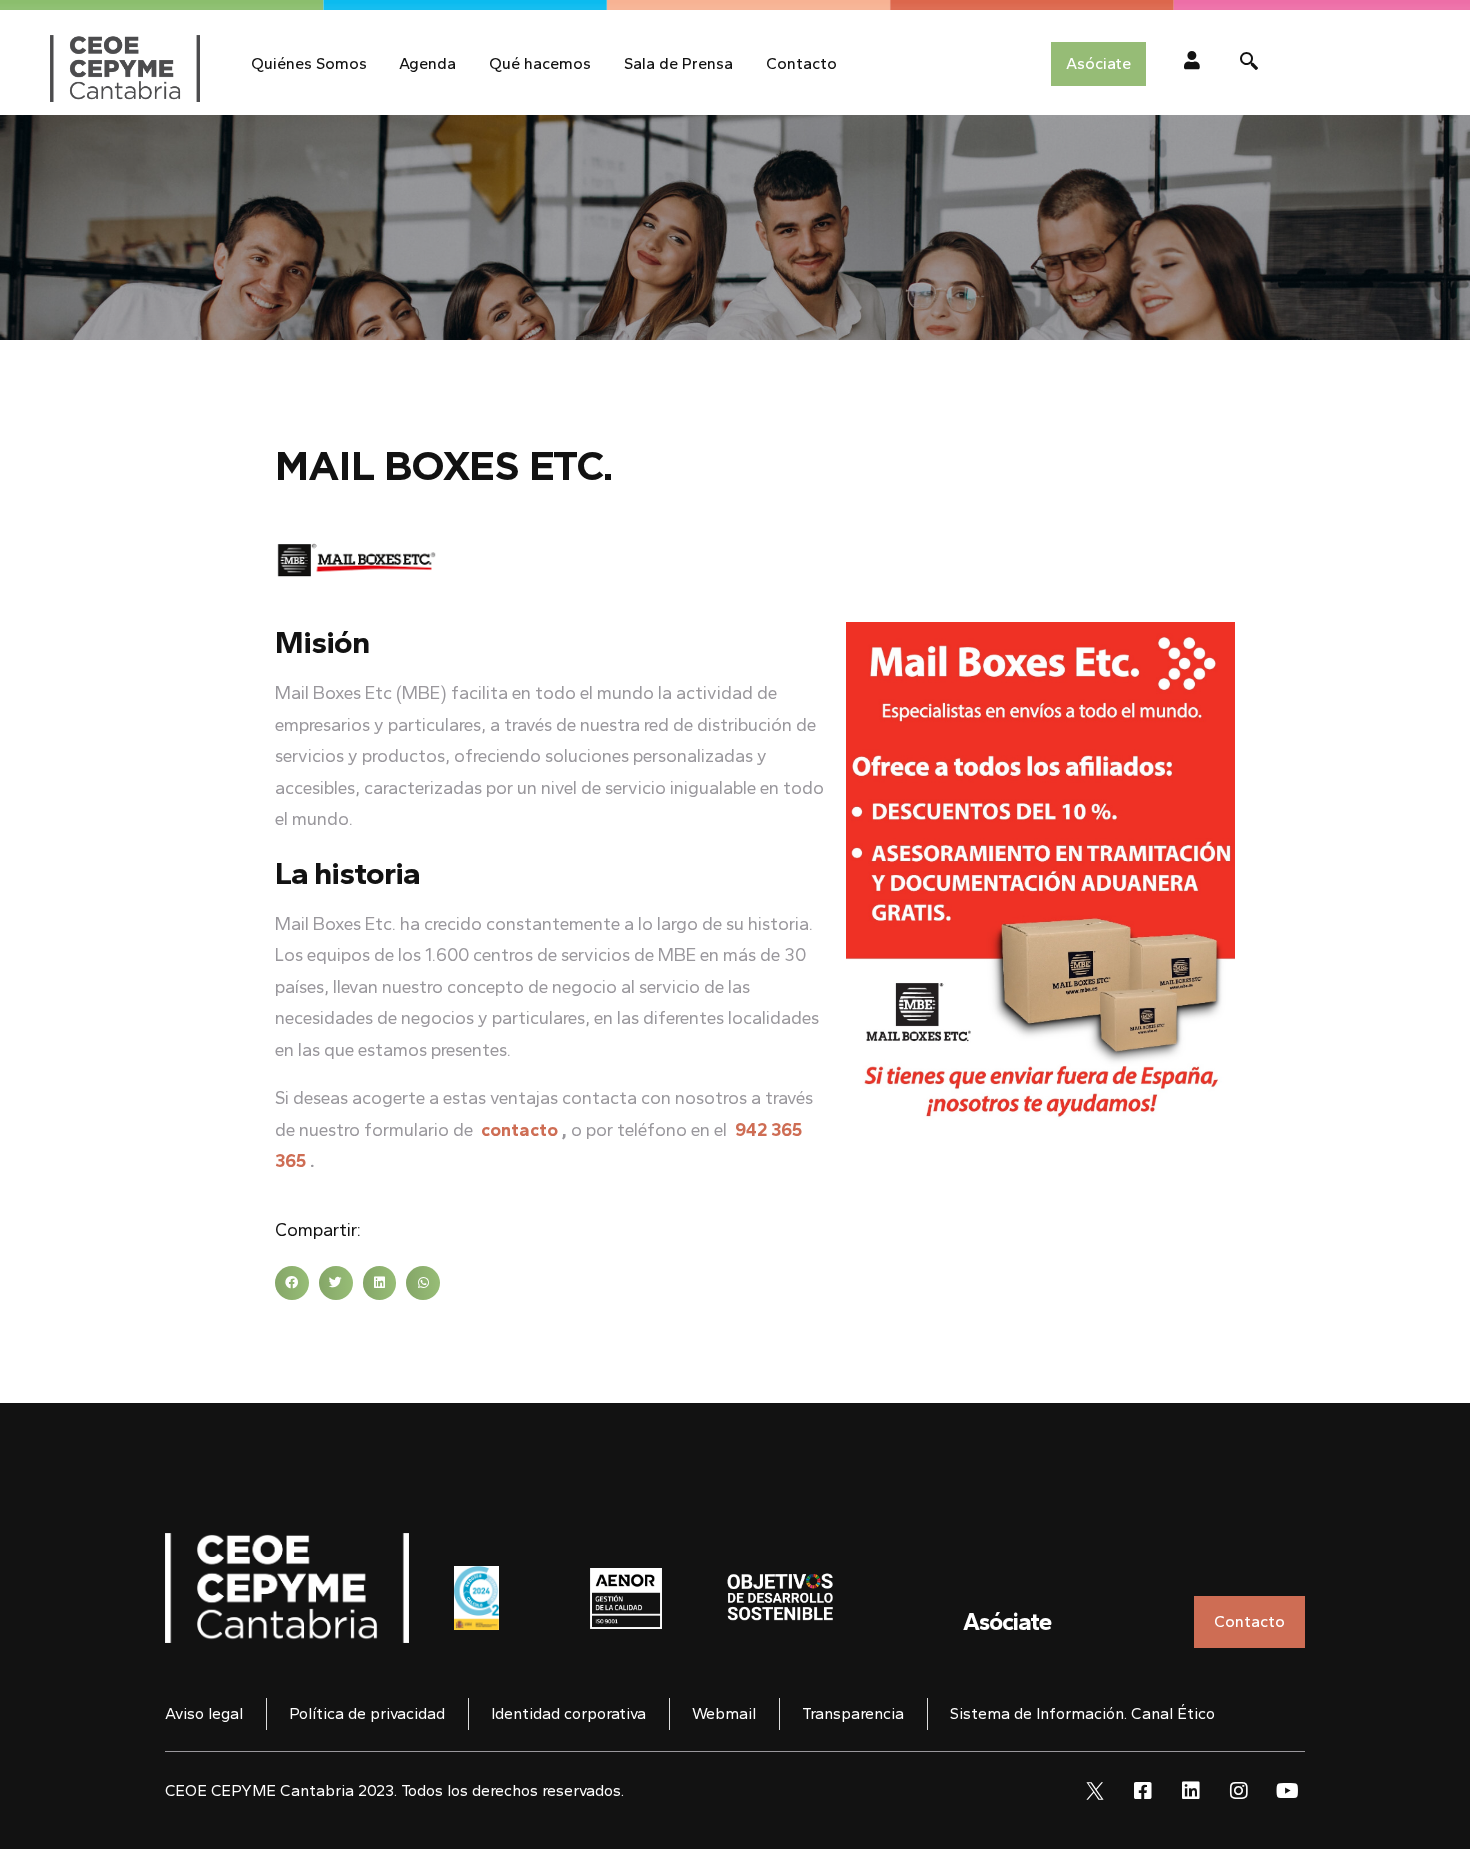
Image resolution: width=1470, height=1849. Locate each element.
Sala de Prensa (678, 63)
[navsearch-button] (1249, 64)
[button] (292, 1283)
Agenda (427, 63)
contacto (519, 1130)
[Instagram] (1239, 1791)
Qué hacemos (540, 63)
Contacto (801, 63)
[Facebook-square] (1143, 1791)
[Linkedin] (1191, 1791)
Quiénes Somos (309, 63)
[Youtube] (1287, 1791)
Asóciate (1007, 1621)
